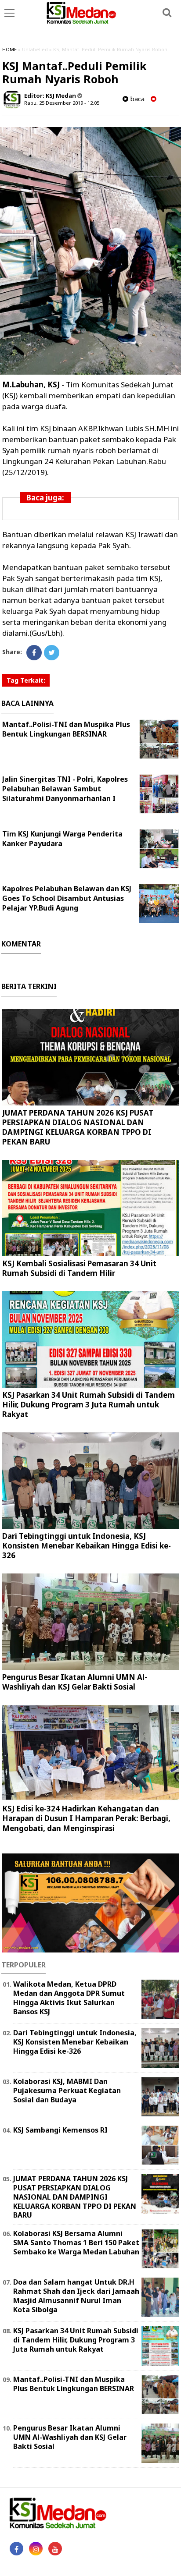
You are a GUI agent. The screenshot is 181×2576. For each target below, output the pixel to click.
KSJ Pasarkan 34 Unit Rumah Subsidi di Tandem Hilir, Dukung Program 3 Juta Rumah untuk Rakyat (89, 1405)
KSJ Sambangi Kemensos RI (60, 2130)
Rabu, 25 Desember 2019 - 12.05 (62, 103)
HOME (9, 49)
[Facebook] (34, 653)
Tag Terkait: (26, 680)
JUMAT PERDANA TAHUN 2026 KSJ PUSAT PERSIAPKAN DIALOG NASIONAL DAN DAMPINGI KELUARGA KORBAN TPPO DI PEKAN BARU (78, 1127)
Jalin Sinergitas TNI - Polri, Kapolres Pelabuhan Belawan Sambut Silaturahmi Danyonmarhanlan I (65, 789)
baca (136, 99)
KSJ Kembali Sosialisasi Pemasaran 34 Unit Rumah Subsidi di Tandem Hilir (79, 1268)
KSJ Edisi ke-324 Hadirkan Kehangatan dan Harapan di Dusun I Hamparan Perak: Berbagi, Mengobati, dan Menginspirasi (86, 1818)
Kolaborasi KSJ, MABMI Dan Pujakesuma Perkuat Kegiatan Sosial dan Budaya (67, 2091)
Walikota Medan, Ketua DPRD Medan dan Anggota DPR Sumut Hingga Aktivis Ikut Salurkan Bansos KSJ (69, 1998)
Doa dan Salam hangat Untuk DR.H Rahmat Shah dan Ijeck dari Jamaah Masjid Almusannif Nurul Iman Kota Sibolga (76, 2296)
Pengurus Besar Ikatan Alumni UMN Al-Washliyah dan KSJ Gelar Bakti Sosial (75, 1682)
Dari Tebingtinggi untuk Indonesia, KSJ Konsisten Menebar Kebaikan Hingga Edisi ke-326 (87, 1546)
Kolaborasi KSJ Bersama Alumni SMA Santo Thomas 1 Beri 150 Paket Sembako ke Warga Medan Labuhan (76, 2243)
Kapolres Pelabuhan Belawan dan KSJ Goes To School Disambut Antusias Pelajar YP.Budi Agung (67, 898)
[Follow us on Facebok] (16, 2549)
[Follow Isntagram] (36, 2549)
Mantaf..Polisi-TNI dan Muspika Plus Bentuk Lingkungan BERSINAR (66, 729)
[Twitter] (52, 653)
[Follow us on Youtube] (55, 2549)
